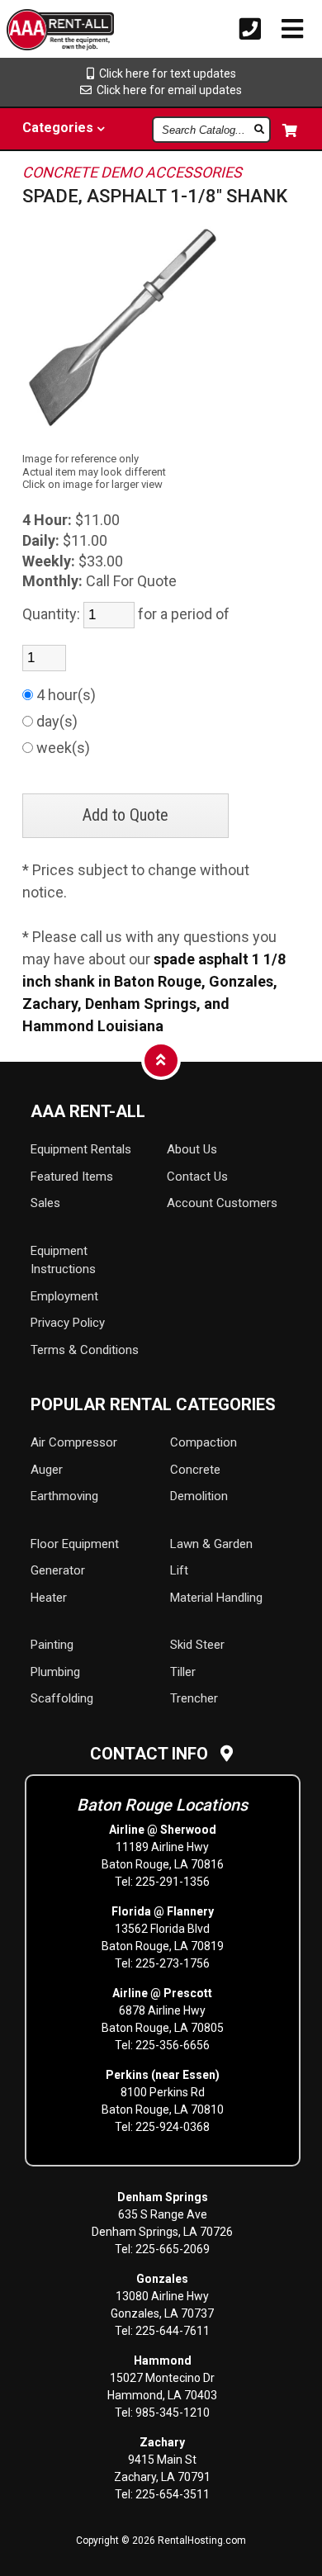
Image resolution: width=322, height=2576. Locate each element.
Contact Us (197, 1177)
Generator (58, 1570)
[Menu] (292, 29)
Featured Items (72, 1177)
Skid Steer (197, 1645)
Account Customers (222, 1203)
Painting (52, 1645)
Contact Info (155, 1754)
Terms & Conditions (85, 1350)
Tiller (183, 1672)
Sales (45, 1203)
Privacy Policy (68, 1323)
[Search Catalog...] (260, 129)
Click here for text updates (165, 73)
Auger (47, 1470)
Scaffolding (62, 1698)
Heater (49, 1598)
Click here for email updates (167, 90)
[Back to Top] (161, 1060)
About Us (192, 1149)
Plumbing (55, 1672)
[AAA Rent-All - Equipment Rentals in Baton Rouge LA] (34, 32)
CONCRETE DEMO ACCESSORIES (132, 172)
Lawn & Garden (211, 1544)
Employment (64, 1296)
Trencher (194, 1698)
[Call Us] (250, 29)
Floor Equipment (75, 1544)
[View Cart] (291, 130)
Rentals (81, 1149)
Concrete (195, 1470)
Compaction (204, 1442)
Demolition (199, 1496)
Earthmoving (64, 1496)
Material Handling (216, 1598)
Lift (179, 1570)
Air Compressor (74, 1442)
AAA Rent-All (88, 1111)
